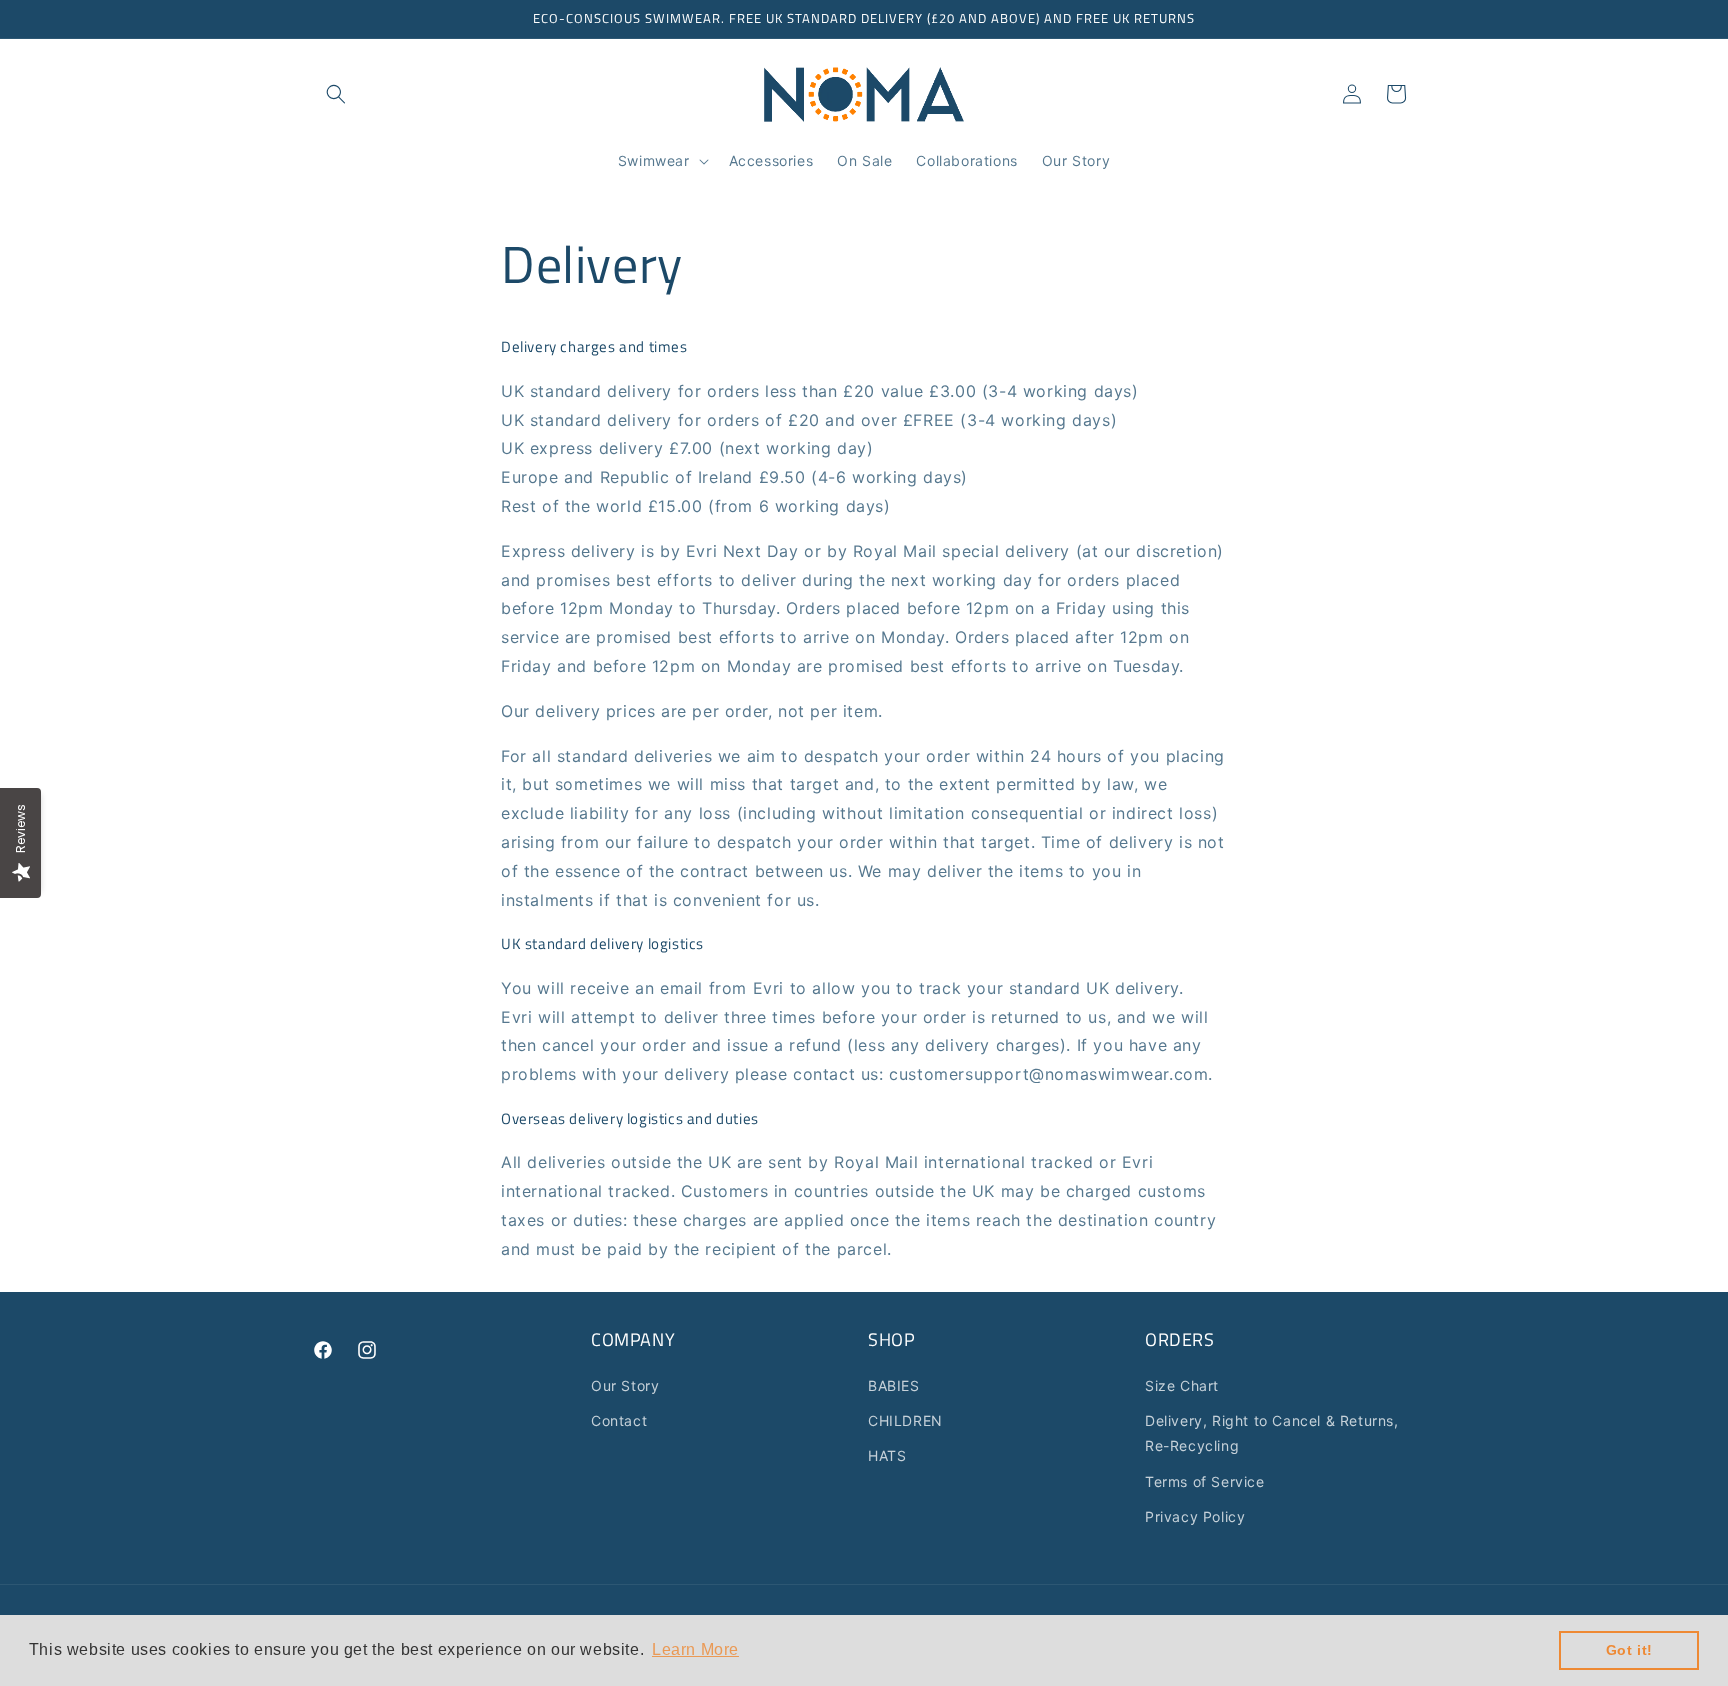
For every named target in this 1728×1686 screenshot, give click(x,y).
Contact (619, 1420)
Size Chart (1182, 1385)
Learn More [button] (695, 1649)
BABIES (894, 1385)
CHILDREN (905, 1420)
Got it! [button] (1629, 1650)
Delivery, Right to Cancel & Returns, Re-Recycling (1272, 1433)
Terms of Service (1205, 1481)
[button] (336, 94)
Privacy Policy (1195, 1516)
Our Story (625, 1385)
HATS (887, 1455)
